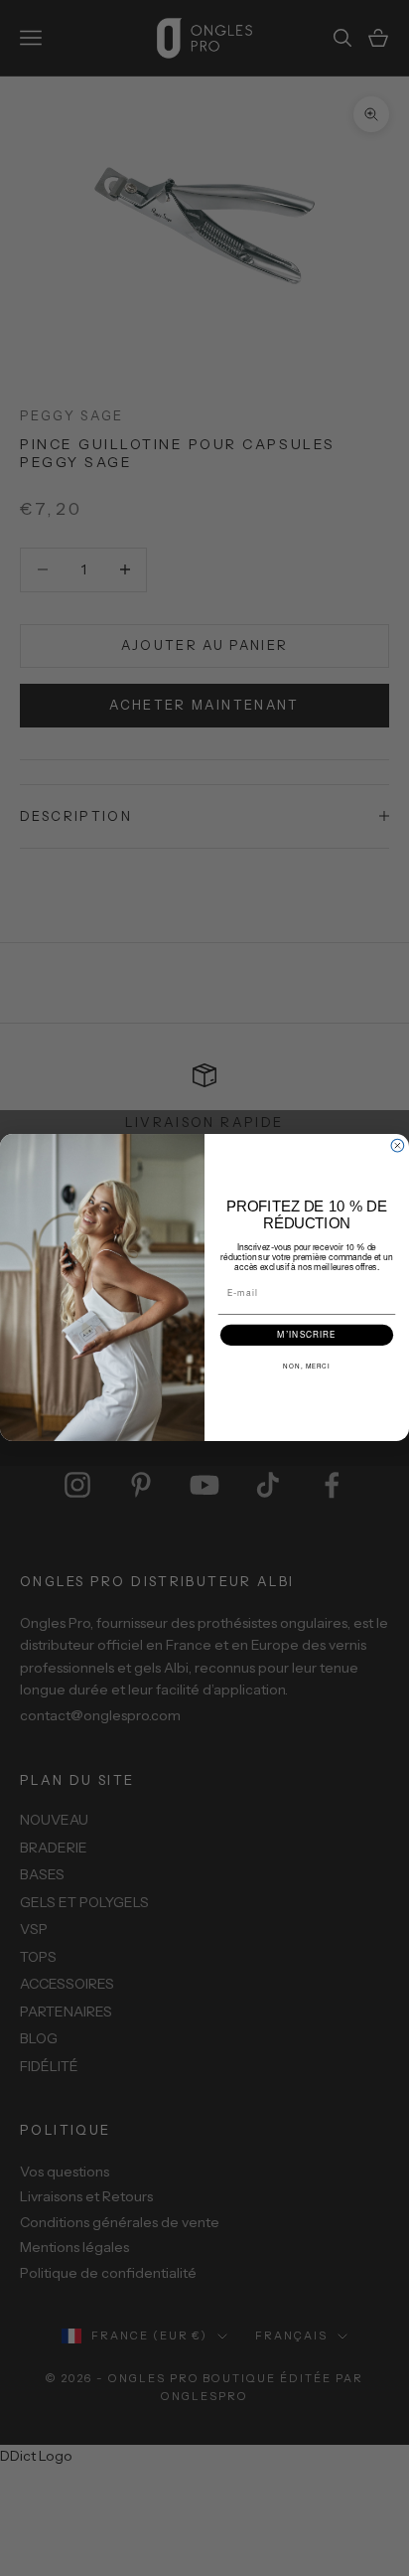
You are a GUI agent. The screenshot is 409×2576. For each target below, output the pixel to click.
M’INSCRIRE (306, 1336)
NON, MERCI (307, 1367)
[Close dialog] (398, 1146)
